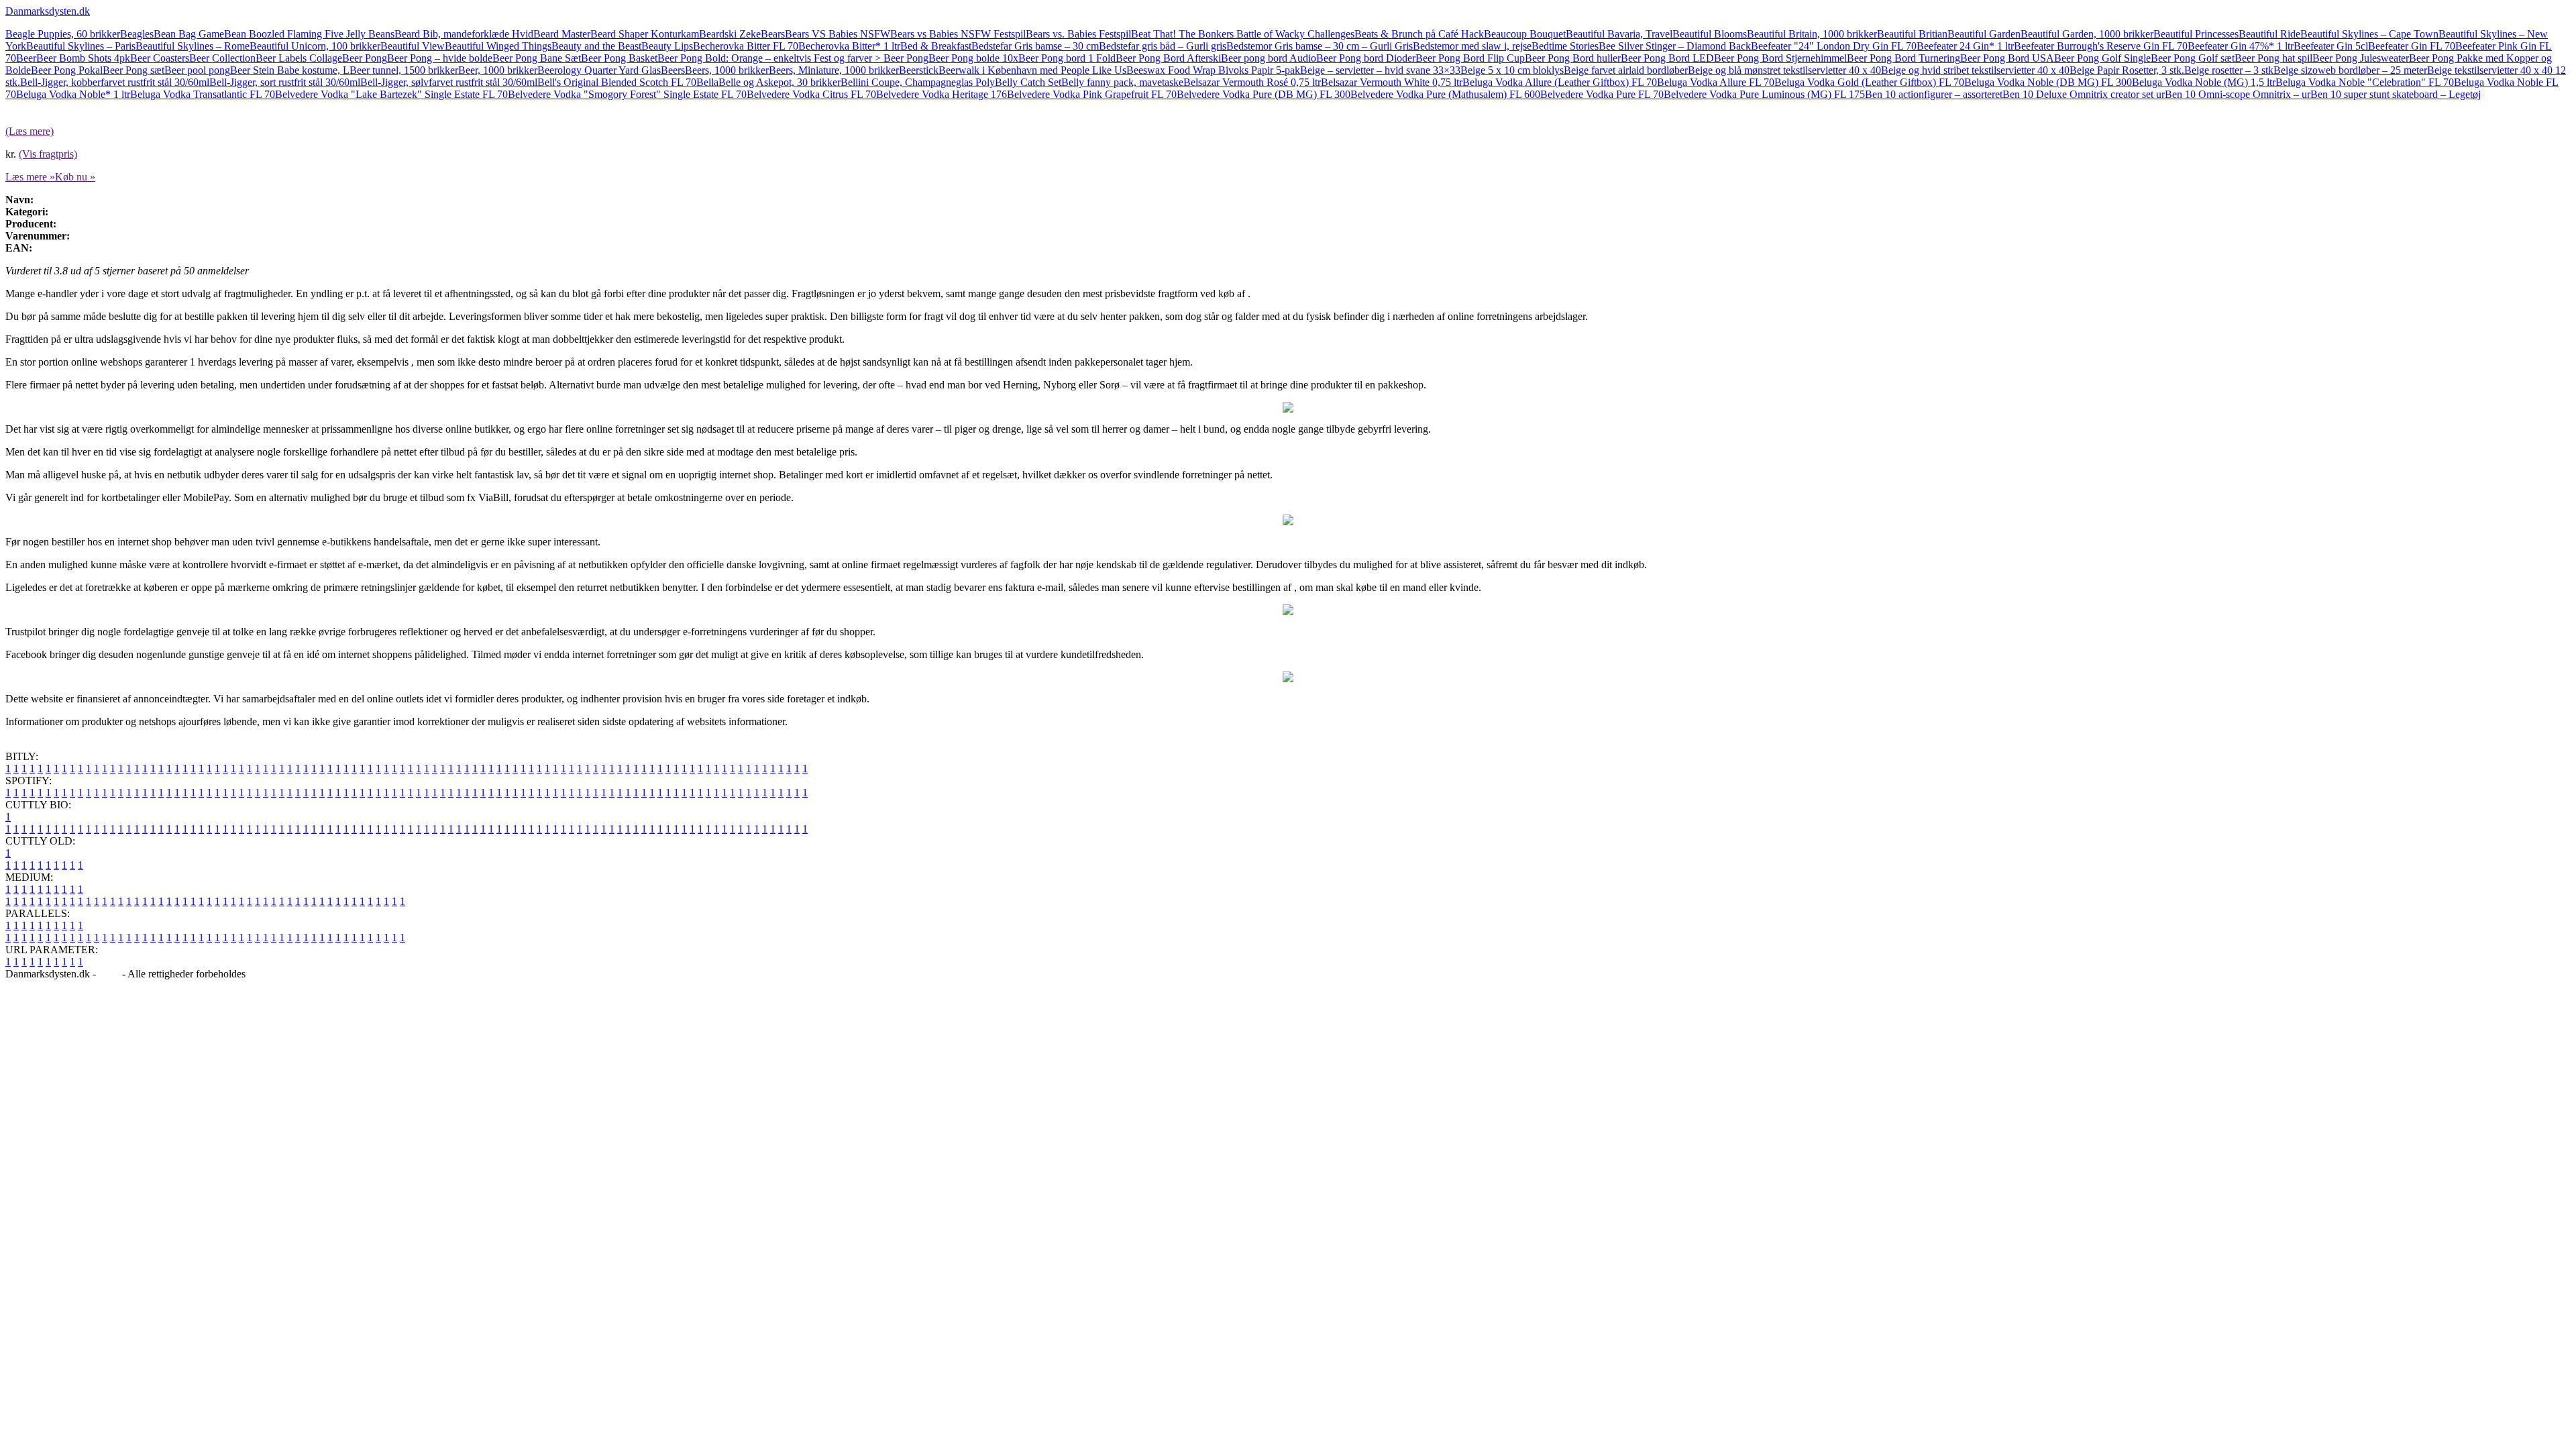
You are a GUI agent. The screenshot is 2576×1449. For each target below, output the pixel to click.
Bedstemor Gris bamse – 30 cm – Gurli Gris (1320, 46)
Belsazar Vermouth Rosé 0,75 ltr (1252, 82)
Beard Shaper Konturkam (645, 34)
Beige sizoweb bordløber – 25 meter (2350, 70)
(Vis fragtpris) (48, 154)
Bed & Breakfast (936, 46)
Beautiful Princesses (2196, 34)
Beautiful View (413, 46)
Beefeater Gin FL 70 (2412, 46)
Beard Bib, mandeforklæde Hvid (464, 34)
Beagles (137, 34)
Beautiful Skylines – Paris (81, 46)
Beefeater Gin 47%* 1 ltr (2241, 46)
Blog (109, 974)
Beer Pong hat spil (2273, 58)
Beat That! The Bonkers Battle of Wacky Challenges (1243, 34)
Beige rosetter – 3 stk (2229, 70)
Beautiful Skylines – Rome (193, 46)
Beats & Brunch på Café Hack (1419, 34)
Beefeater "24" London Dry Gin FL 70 (1834, 46)
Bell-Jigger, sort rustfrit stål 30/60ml (285, 82)
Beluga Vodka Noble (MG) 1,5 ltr (2204, 82)
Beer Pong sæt (133, 70)
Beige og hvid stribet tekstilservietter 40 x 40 (1975, 70)
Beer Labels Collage (299, 58)
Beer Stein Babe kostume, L (290, 70)
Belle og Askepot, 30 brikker (780, 82)
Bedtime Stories (1565, 46)
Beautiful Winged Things (498, 46)
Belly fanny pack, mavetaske (1122, 82)
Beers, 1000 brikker (727, 70)
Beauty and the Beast (596, 46)
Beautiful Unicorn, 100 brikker (315, 46)
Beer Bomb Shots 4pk (83, 58)
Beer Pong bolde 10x (973, 58)
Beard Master (562, 34)
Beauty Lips (667, 46)
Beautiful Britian (1912, 34)
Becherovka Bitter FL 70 (746, 46)
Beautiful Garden (1984, 34)
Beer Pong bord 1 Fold (1067, 58)
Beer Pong (365, 58)
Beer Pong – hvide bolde (440, 58)
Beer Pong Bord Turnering (1903, 58)
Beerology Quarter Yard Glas (599, 70)
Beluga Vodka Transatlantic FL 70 (203, 94)
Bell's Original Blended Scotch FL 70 (617, 82)
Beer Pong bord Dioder (1366, 58)
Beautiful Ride (2269, 34)
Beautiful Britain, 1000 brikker (1812, 34)
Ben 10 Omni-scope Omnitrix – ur (2238, 94)
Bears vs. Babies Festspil (1078, 34)
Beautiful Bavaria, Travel (1619, 34)
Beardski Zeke (730, 34)
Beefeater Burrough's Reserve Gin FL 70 (2101, 46)
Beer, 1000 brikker (498, 70)
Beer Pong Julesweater (2361, 58)
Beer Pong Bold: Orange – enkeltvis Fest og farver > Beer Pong (793, 58)
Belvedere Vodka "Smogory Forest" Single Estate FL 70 (627, 94)
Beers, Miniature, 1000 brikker (834, 70)
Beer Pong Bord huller (1573, 58)
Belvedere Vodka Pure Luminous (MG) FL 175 (1764, 94)
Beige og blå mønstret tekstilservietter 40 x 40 (1784, 70)
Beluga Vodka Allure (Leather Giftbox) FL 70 (1560, 82)
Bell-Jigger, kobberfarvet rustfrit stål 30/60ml (115, 82)
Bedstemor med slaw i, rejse (1472, 46)
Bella (707, 82)
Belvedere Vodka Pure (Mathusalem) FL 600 (1445, 94)
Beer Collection (222, 58)
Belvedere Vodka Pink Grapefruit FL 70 (1092, 94)
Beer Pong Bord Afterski (1168, 58)
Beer (26, 58)
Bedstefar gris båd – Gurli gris (1163, 46)
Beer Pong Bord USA (2007, 58)
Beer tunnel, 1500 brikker (404, 70)
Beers (673, 70)
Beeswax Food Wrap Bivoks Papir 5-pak (1213, 70)
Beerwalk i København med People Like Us (1032, 70)
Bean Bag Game (189, 34)
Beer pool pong (197, 70)
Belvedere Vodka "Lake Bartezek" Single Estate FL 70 (391, 94)
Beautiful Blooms (1710, 34)
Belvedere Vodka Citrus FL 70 (811, 94)
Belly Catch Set (1028, 82)
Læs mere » (30, 177)
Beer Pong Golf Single (2102, 58)
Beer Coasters (160, 58)
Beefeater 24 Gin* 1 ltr (1965, 46)
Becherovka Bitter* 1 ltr (849, 46)
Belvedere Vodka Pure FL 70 (1602, 94)
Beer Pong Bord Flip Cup (1470, 58)
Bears (773, 34)
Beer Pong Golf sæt (2193, 58)
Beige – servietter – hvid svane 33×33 (1380, 70)
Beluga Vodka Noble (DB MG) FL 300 (2048, 82)
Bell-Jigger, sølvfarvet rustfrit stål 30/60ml (449, 82)
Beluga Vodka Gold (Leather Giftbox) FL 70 (1869, 82)
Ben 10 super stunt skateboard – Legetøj (2396, 94)
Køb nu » (75, 177)
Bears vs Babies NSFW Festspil (958, 34)
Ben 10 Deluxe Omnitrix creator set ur (2084, 94)
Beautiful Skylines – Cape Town (2369, 34)
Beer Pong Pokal (67, 70)
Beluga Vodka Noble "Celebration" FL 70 (2365, 82)
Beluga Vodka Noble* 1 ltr (73, 94)
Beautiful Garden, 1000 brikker (2087, 34)
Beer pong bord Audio (1269, 58)
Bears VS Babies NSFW (838, 34)
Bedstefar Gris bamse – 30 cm (1035, 46)
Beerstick (919, 70)
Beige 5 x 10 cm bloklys (1512, 70)
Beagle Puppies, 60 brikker (63, 34)
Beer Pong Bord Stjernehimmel (1780, 58)
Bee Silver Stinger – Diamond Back (1675, 46)
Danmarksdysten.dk (48, 11)
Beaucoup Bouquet (1525, 34)
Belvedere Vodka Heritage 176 (942, 94)
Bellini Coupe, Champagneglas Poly (918, 82)
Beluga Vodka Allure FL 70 (1716, 82)
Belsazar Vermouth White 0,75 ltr (1392, 82)
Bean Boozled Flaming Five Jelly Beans (309, 34)
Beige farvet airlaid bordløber (1626, 70)
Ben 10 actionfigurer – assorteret (1934, 94)
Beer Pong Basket (619, 58)
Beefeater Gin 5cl (2331, 46)
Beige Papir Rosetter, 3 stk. (2127, 70)
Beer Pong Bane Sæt (537, 58)
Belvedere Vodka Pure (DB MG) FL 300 (1264, 94)
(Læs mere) (30, 131)
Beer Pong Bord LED (1667, 58)
